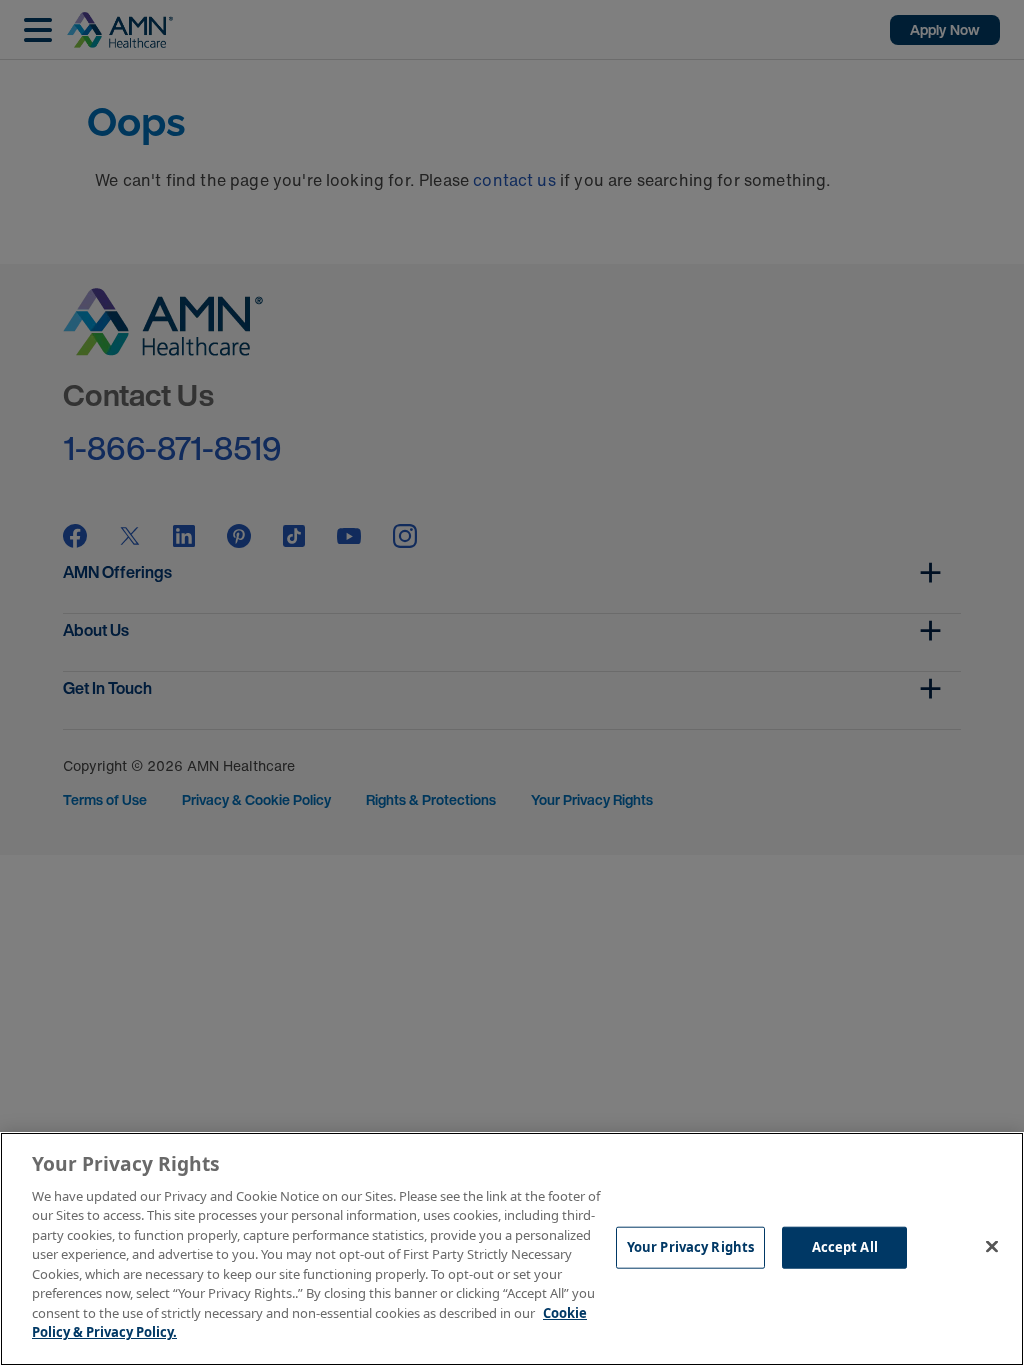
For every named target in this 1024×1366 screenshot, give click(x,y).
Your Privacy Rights (690, 1247)
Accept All (845, 1247)
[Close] (992, 1246)
